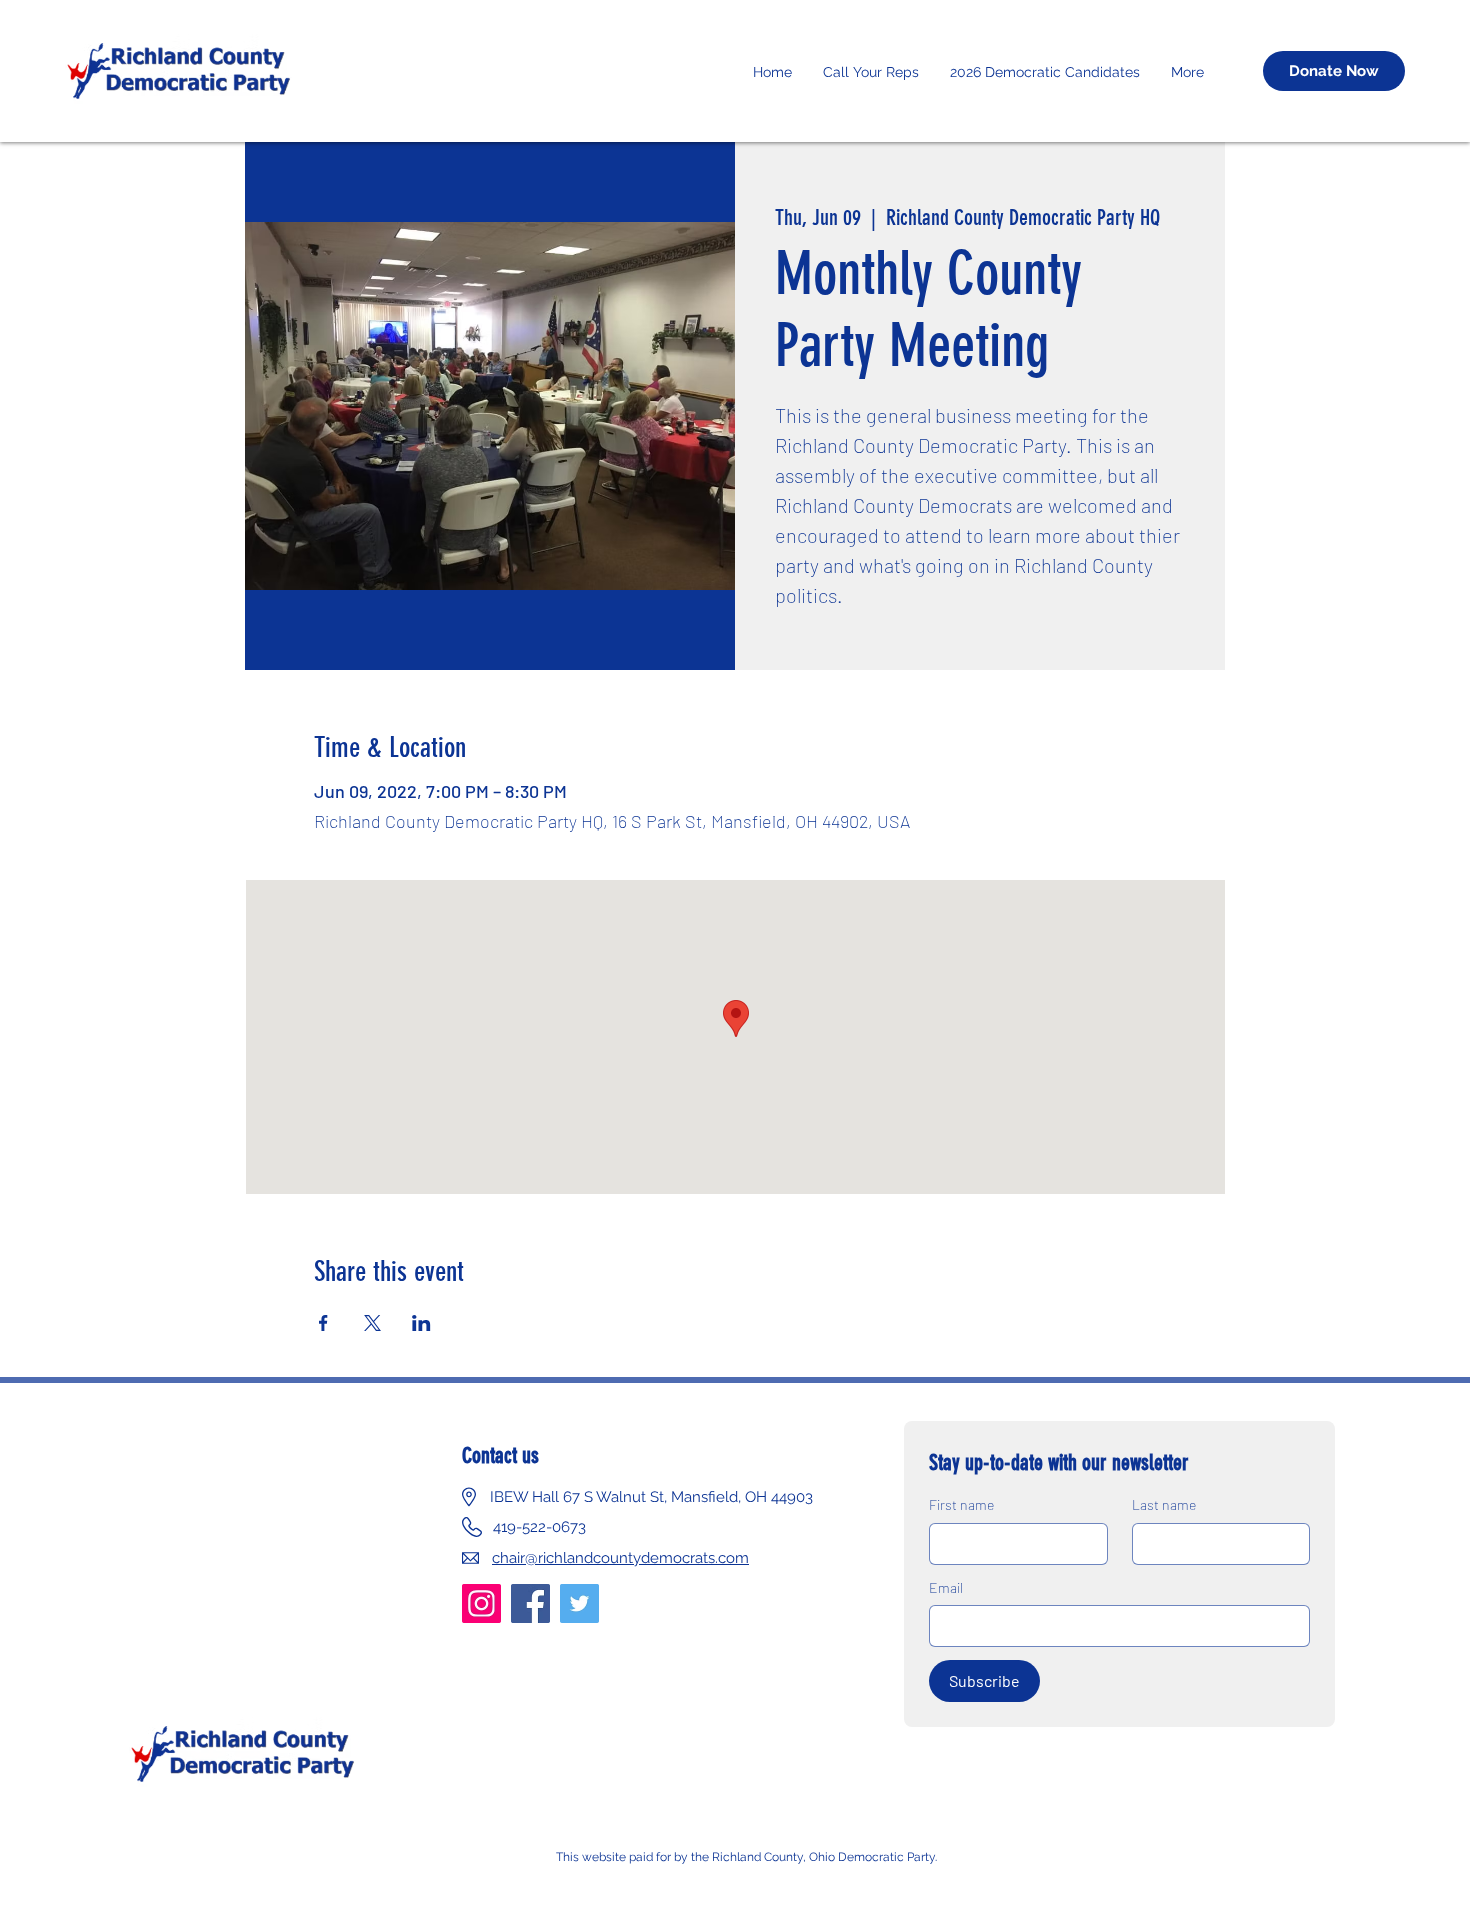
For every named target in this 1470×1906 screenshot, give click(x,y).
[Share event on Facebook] (323, 1323)
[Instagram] (481, 1603)
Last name (1164, 1504)
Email (946, 1587)
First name (961, 1504)
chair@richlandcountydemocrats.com (620, 1558)
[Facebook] (530, 1603)
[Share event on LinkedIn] (421, 1323)
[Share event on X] (372, 1323)
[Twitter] (579, 1603)
